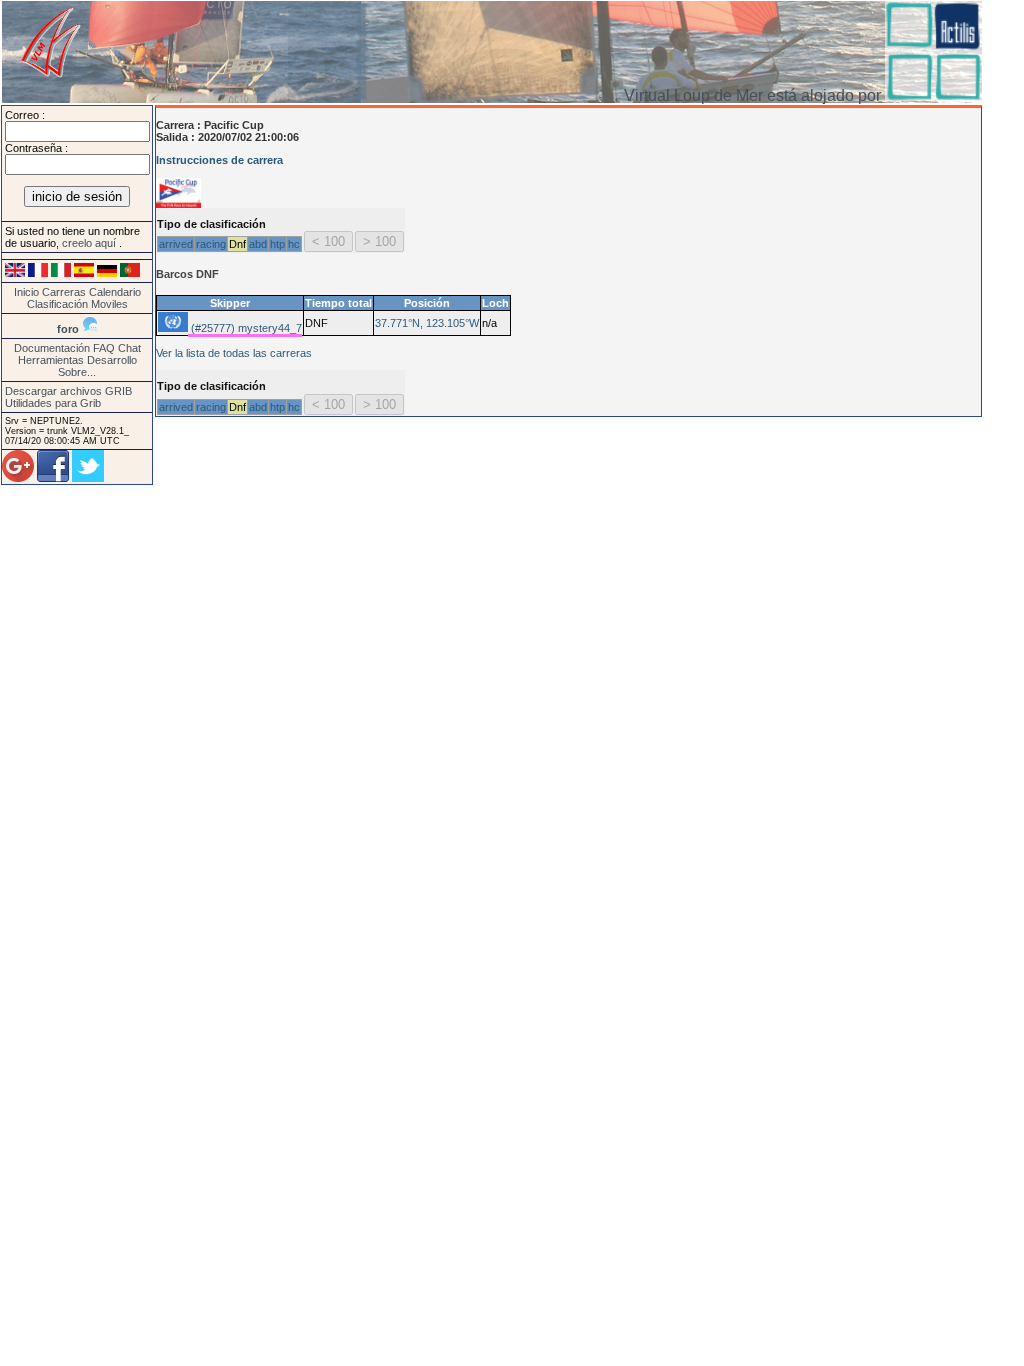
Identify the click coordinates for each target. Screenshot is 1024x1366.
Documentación (52, 348)
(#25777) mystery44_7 (245, 328)
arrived (176, 244)
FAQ (104, 348)
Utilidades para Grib (53, 403)
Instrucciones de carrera (219, 160)
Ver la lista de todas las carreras (234, 353)
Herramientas (51, 360)
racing (211, 244)
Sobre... (77, 372)
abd (258, 244)
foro (68, 329)
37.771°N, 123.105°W (427, 323)
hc (294, 244)
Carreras (64, 292)
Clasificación (59, 304)
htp (277, 244)
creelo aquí (90, 243)
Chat (129, 348)
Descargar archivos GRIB (68, 391)
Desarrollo (112, 360)
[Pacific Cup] (178, 204)
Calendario (115, 292)
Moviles (109, 304)
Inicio (26, 292)
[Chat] (90, 329)
